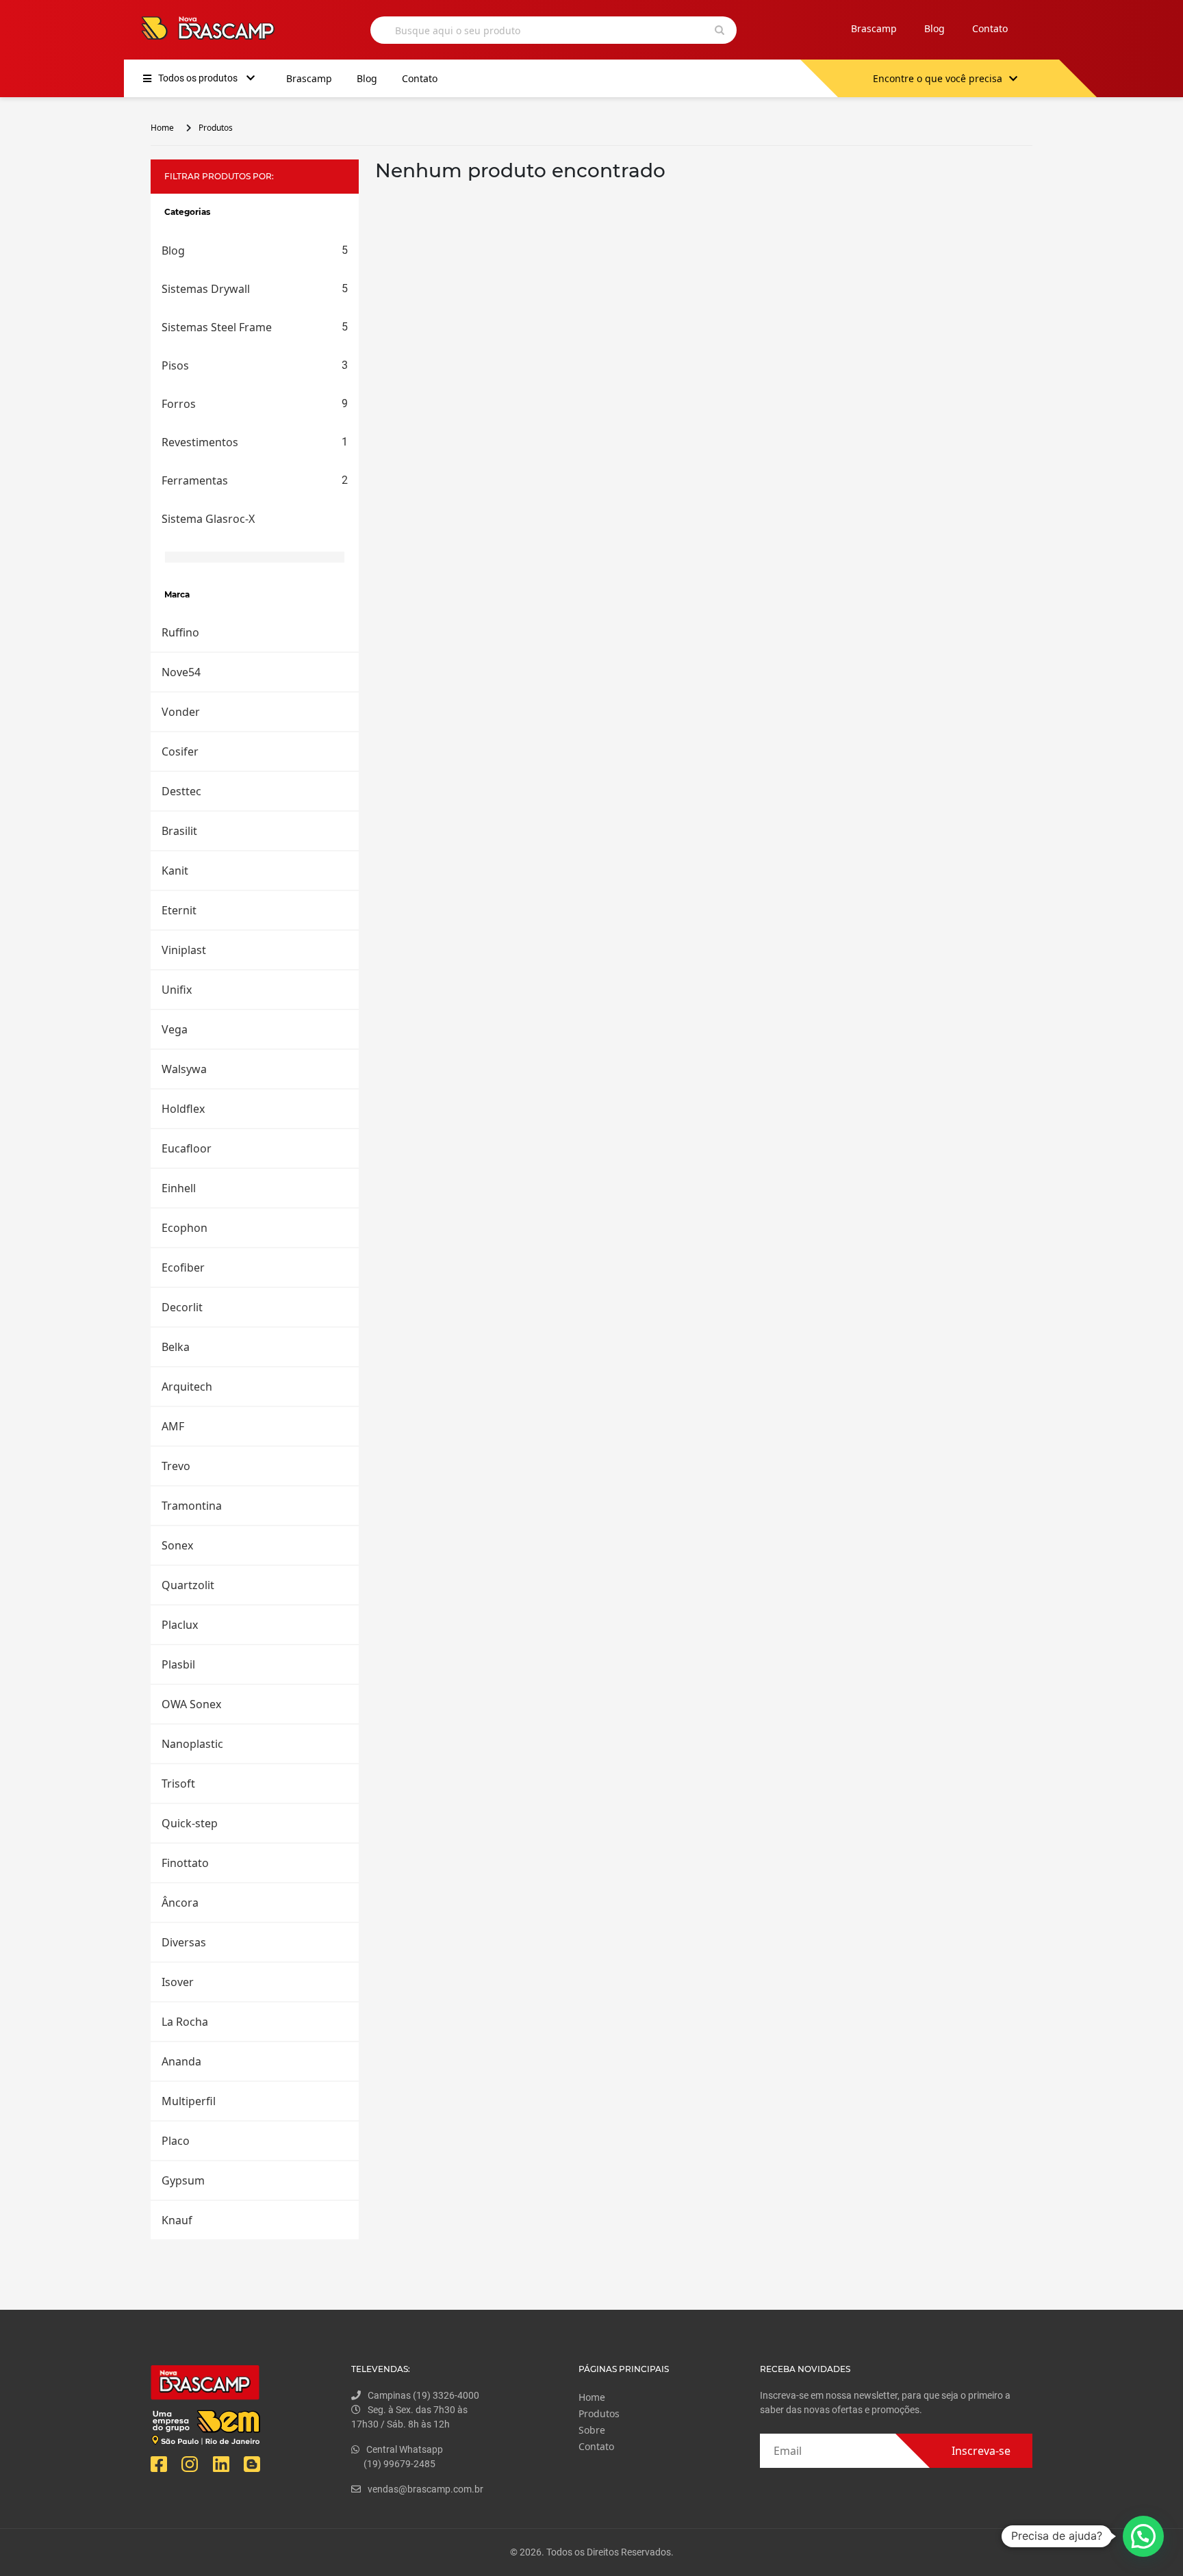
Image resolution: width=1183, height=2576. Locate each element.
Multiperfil (189, 2101)
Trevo (176, 1466)
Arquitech (187, 1387)
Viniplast (184, 950)
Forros (255, 404)
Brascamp (874, 28)
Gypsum (183, 2180)
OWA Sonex (191, 1704)
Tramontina (192, 1506)
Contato (990, 28)
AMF (173, 1426)
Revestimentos (255, 442)
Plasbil (178, 1664)
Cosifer (180, 751)
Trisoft (178, 1783)
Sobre (592, 2430)
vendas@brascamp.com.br (425, 2489)
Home (162, 128)
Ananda (181, 2061)
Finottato (185, 1863)
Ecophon (185, 1228)
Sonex (177, 1545)
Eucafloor (187, 1148)
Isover (178, 1982)
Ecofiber (183, 1267)
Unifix (177, 990)
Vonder (181, 712)
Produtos (216, 128)
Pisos (255, 365)
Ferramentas (255, 480)
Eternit (179, 910)
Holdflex (183, 1109)
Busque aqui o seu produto (458, 30)
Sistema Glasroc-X (208, 519)
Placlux (180, 1625)
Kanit (175, 871)
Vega (175, 1029)
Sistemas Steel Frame (255, 327)
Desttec (181, 791)
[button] (1143, 2536)
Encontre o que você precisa (938, 78)
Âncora (180, 1903)
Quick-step (190, 1823)
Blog (934, 28)
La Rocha (185, 2022)
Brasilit (179, 831)
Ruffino (180, 632)
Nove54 (181, 672)
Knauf (177, 2220)
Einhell (179, 1188)
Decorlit (182, 1307)
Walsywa (184, 1069)
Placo (176, 2141)
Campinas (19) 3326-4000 (423, 2395)
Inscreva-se (981, 2451)
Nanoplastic (192, 1744)
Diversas (184, 1942)
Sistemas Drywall (255, 289)
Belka (176, 1347)
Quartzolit (188, 1585)
